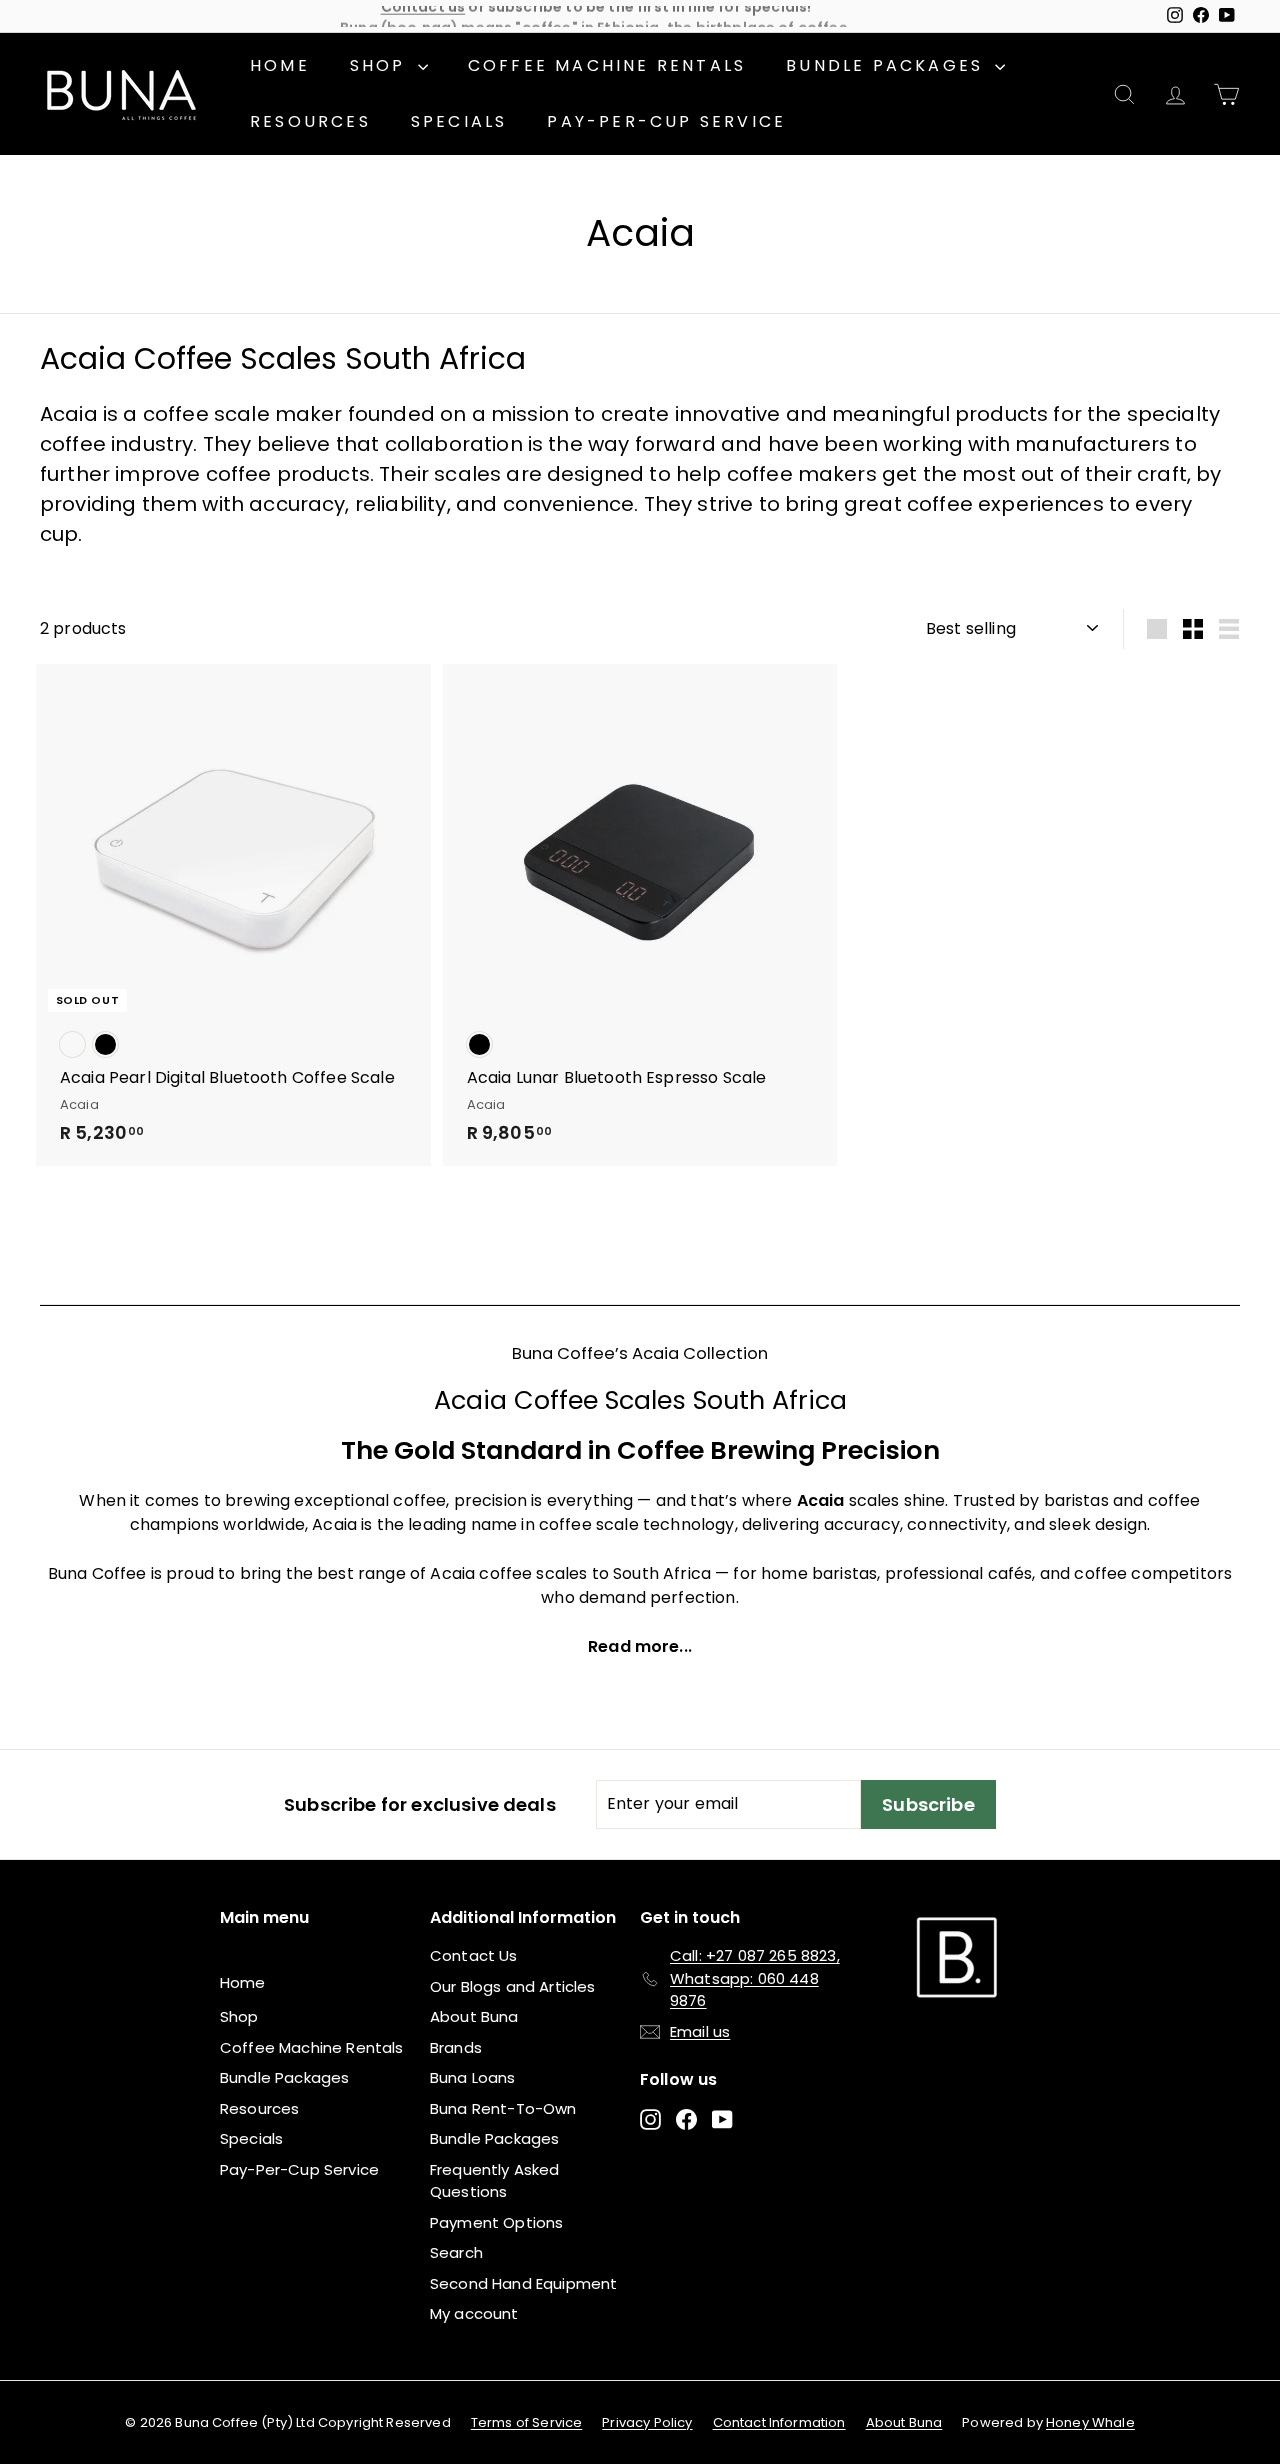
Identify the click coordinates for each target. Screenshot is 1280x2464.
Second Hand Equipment (523, 2283)
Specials (459, 121)
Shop (381, 65)
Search (456, 2252)
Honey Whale (1090, 2422)
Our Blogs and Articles (513, 1986)
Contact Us (474, 1955)
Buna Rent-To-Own (503, 2108)
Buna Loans (473, 2077)
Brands (456, 2047)
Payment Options (496, 2222)
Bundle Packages (888, 65)
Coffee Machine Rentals (607, 65)
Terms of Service (527, 2422)
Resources (310, 121)
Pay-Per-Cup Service (666, 121)
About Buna (474, 2016)
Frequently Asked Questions (495, 2181)
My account (474, 2313)
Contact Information (779, 2422)
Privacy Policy (647, 2422)
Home (280, 65)
